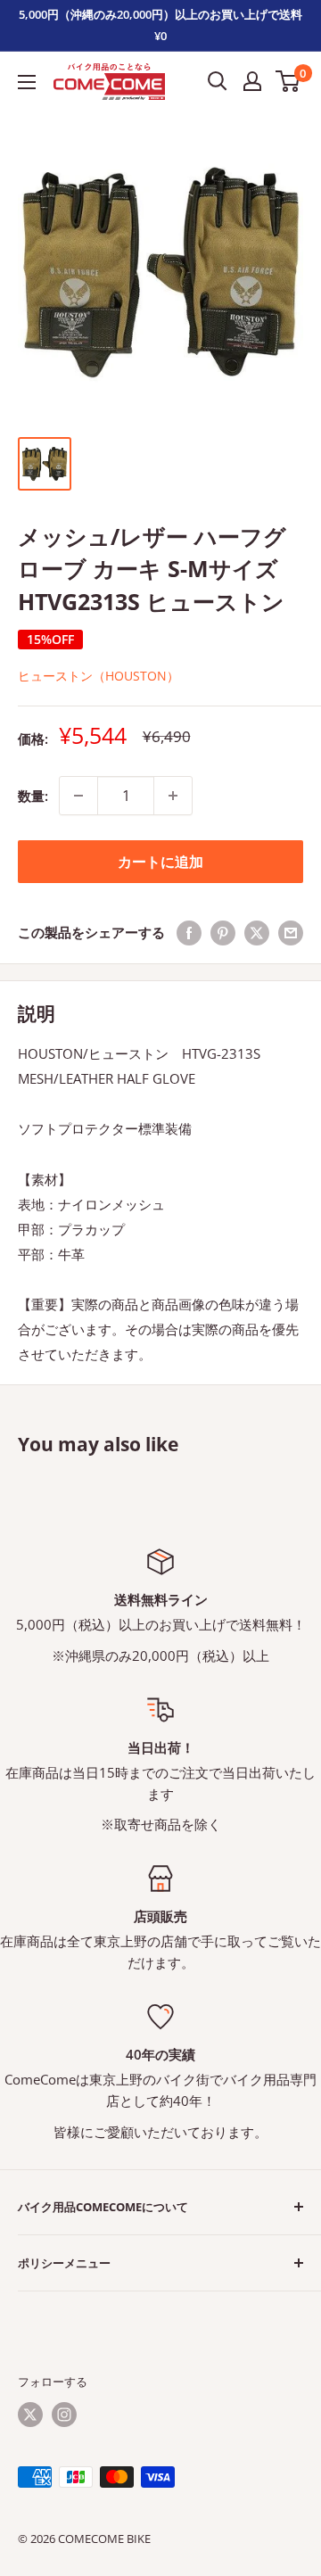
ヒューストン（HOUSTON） (99, 676)
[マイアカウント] (252, 81)
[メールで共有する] (291, 932)
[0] (288, 81)
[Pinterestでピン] (223, 932)
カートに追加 (160, 862)
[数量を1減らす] (78, 796)
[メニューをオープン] (27, 82)
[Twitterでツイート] (257, 932)
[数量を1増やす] (173, 796)
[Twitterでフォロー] (30, 2415)
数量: (33, 796)
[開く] (218, 81)
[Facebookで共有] (189, 932)
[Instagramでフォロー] (64, 2415)
